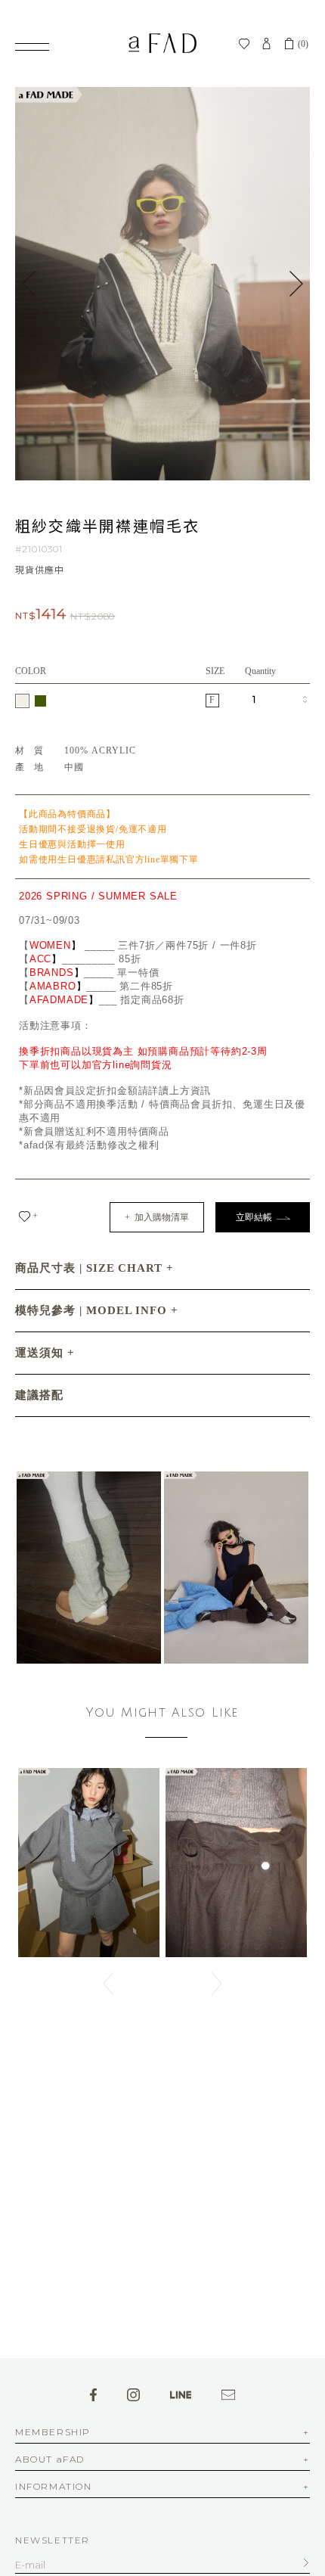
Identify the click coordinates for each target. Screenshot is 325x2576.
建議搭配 (39, 1395)
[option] (162, 284)
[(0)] (289, 44)
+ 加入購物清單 (157, 1217)
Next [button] (296, 284)
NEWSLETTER (53, 2540)
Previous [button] (29, 284)
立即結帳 (256, 1217)
